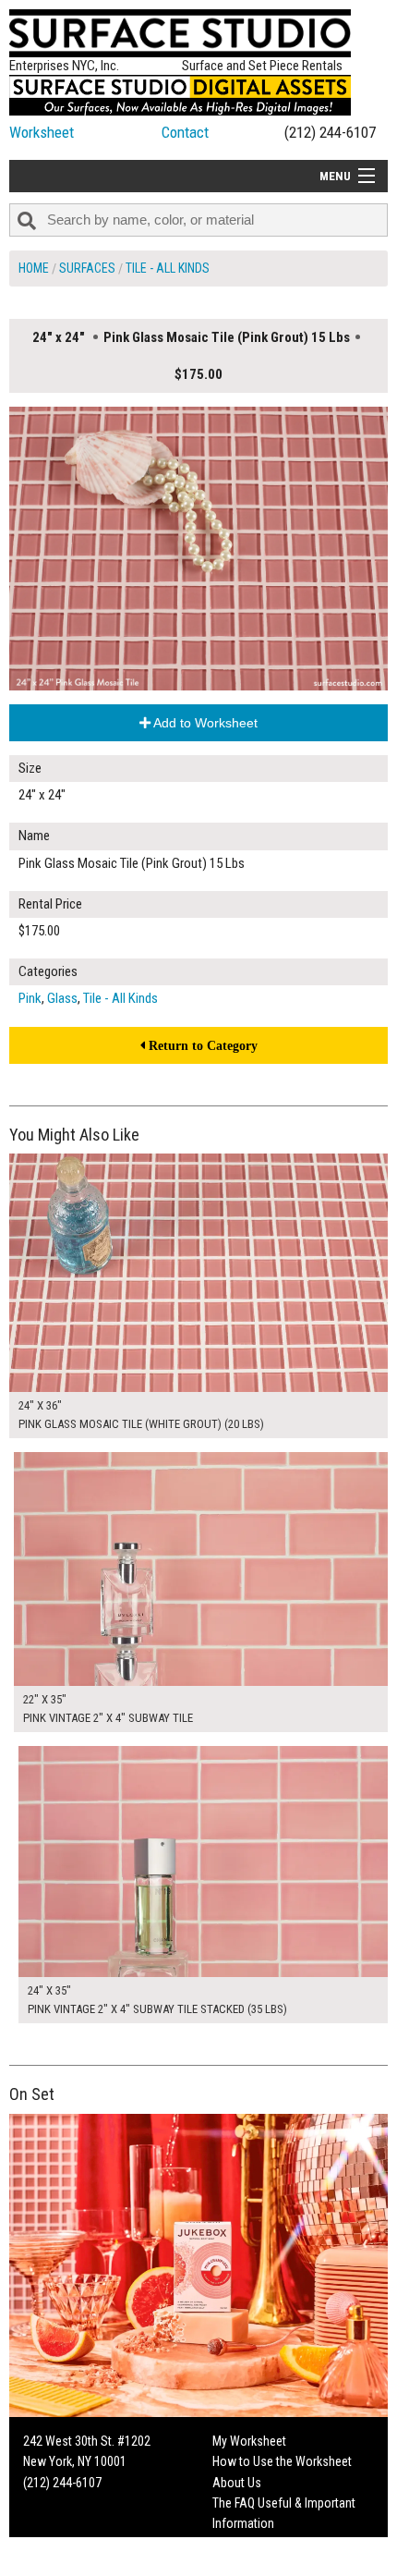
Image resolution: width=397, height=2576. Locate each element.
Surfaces (87, 268)
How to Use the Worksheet (282, 2461)
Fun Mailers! (243, 2545)
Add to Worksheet (204, 723)
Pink (30, 998)
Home (34, 268)
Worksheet (42, 132)
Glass (62, 998)
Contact (185, 132)
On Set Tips (242, 2565)
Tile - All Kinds (168, 268)
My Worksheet (249, 2441)
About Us (237, 2483)
